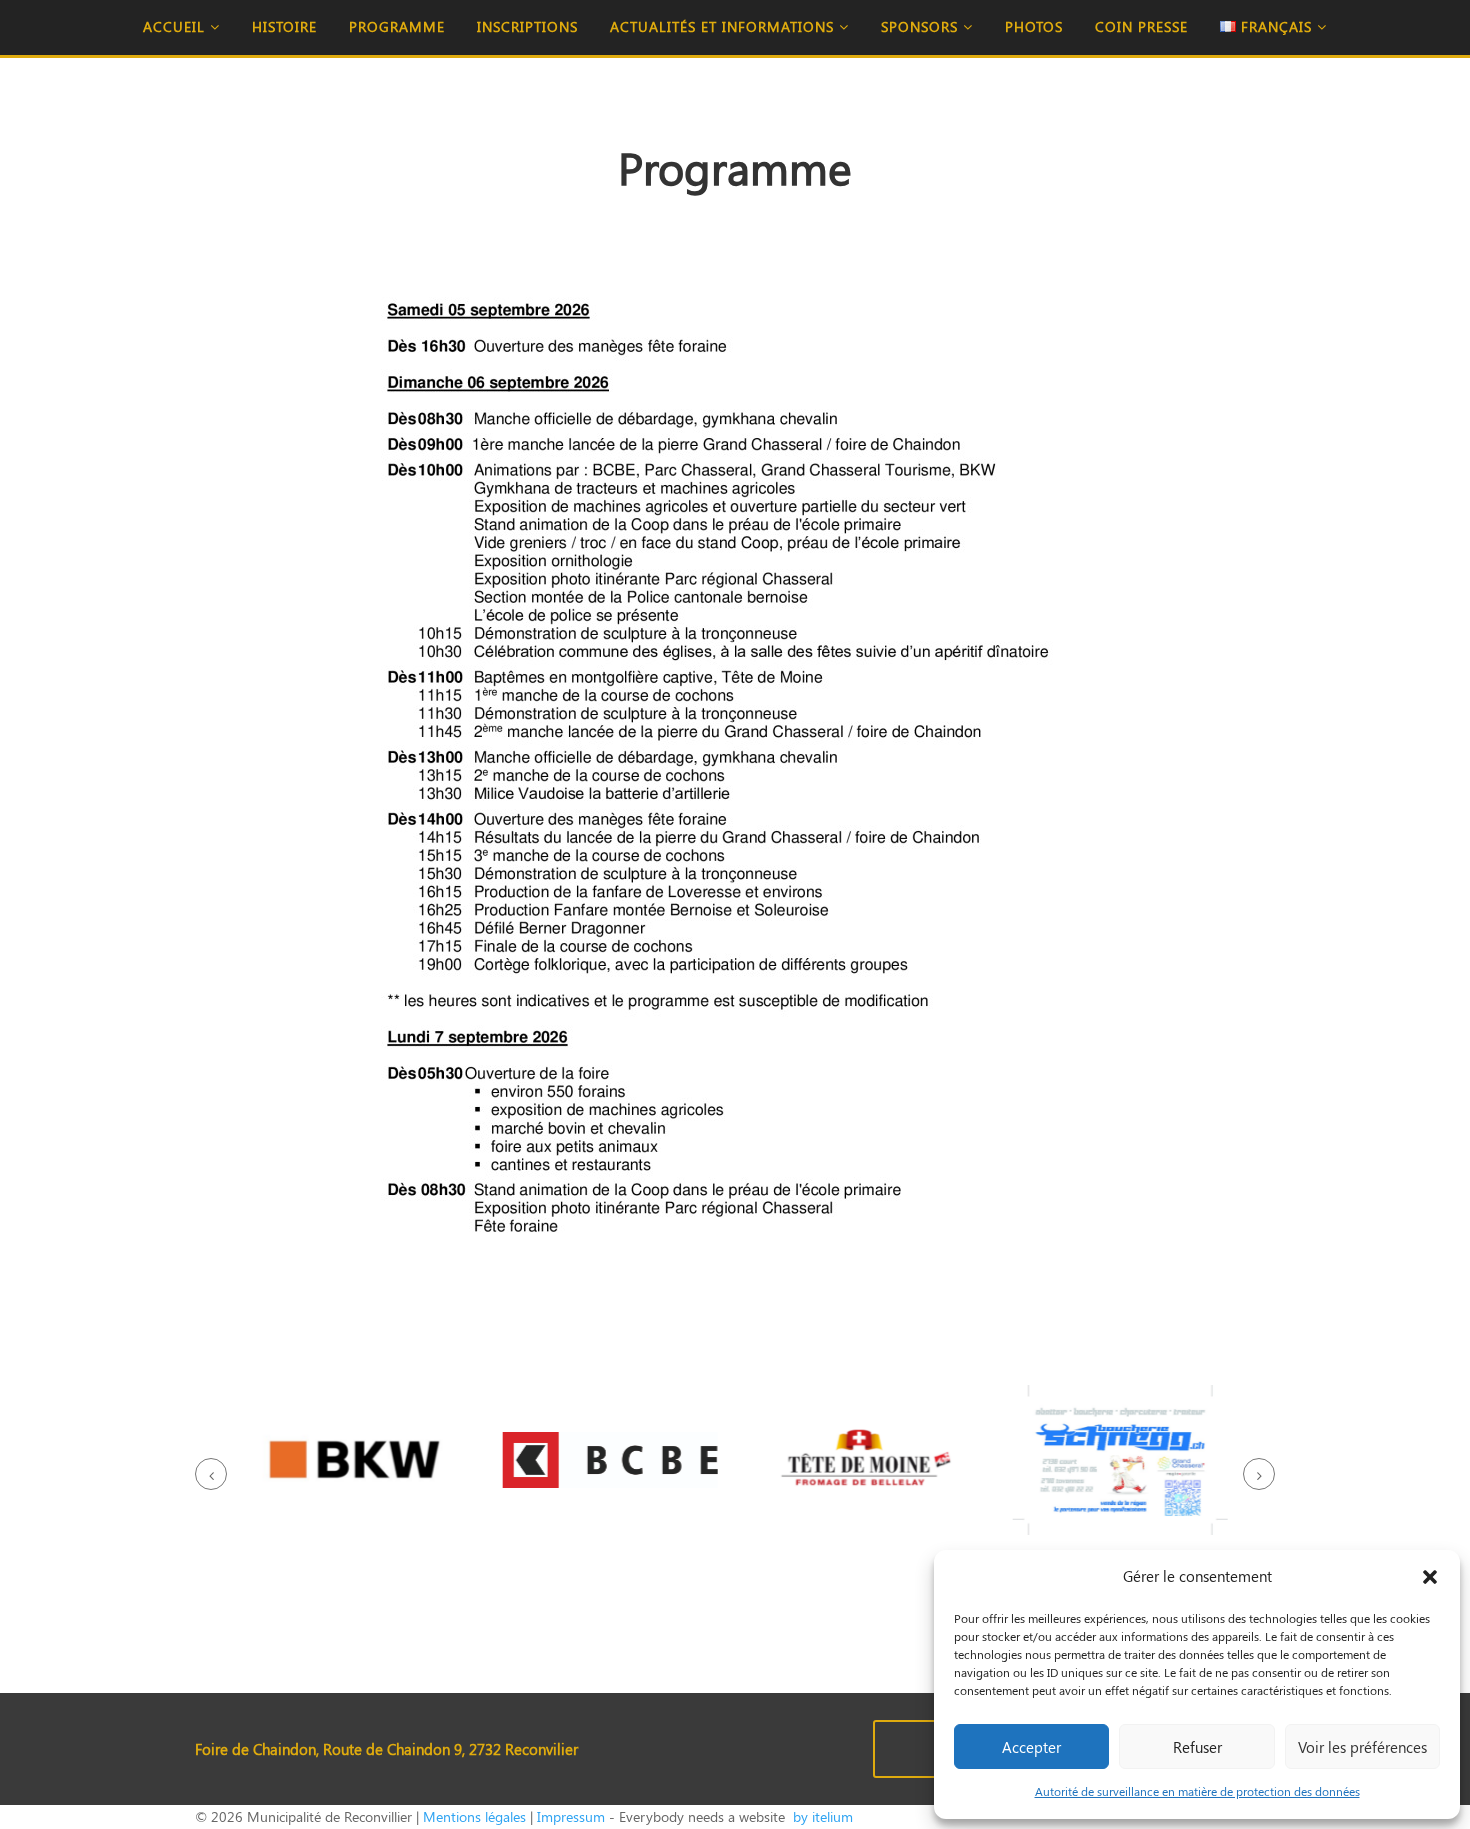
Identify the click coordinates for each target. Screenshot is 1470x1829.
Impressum (571, 1816)
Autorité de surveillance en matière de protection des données (1197, 1791)
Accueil (176, 26)
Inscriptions (527, 26)
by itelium (821, 1816)
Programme (397, 26)
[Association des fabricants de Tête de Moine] (862, 1464)
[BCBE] (607, 1463)
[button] (1430, 1577)
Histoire (284, 26)
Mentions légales (474, 1816)
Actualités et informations (724, 26)
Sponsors (922, 26)
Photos (1034, 26)
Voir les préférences (1362, 1747)
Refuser (1197, 1747)
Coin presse (1141, 26)
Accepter (1031, 1747)
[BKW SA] (352, 1464)
